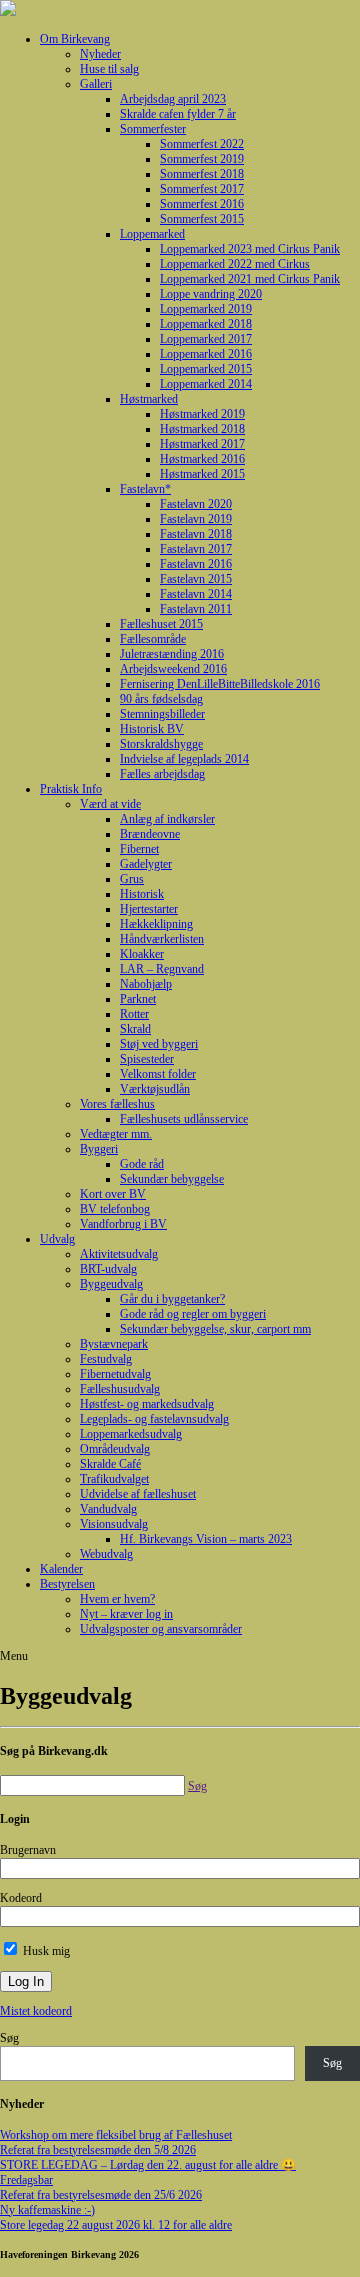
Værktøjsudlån (155, 1089)
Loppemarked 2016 (206, 354)
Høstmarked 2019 (202, 414)
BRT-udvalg (108, 1269)
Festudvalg (106, 1359)
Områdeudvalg (115, 1449)
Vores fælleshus (117, 1104)
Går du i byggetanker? (172, 1299)
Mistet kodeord (36, 2011)
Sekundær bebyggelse (172, 1179)
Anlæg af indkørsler (167, 819)
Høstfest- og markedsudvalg (147, 1404)
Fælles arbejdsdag (162, 774)
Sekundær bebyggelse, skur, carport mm (215, 1329)
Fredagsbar (26, 2180)
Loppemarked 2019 (206, 309)
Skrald (135, 1029)
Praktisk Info (71, 789)
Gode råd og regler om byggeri (193, 1314)
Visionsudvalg (114, 1524)
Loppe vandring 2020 (211, 294)
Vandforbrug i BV (123, 1224)
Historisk (142, 894)
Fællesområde (153, 639)
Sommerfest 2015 (202, 219)
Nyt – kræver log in (126, 1614)
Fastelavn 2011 (196, 609)
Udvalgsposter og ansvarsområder (161, 1629)
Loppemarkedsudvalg (131, 1434)
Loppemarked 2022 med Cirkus (235, 264)
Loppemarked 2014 (206, 384)
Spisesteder (147, 1059)
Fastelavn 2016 (196, 564)
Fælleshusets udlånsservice (184, 1119)
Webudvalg (106, 1554)
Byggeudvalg (111, 1284)
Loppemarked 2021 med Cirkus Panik (250, 279)
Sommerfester (153, 129)
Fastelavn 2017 (196, 549)
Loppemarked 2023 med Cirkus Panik (250, 249)
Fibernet (139, 849)
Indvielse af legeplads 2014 (184, 759)
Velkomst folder (158, 1074)
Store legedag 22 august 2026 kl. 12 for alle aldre (116, 2225)
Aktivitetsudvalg (119, 1254)
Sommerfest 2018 (202, 174)
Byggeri (99, 1149)
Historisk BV (152, 729)
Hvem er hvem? (117, 1599)
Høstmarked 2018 (202, 429)
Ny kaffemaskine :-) (47, 2210)
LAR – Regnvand (162, 969)
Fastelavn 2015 (196, 579)
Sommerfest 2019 (202, 159)
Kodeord (21, 1898)
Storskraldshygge (161, 744)
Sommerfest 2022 (202, 144)
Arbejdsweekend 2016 (173, 669)
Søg (9, 2038)
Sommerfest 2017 (202, 189)
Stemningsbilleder (162, 714)
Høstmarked (149, 399)
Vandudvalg (108, 1509)
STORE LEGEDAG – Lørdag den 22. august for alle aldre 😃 (148, 2165)
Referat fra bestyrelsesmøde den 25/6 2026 (101, 2195)
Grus (132, 879)
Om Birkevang (75, 39)
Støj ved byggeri (159, 1044)
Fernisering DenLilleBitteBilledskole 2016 (220, 684)
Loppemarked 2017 (206, 339)
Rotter (134, 1014)
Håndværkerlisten (162, 939)
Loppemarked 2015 (206, 369)
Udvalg (57, 1239)
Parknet (138, 999)
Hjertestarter (149, 909)
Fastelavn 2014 (196, 594)
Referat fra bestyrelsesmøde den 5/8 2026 (98, 2150)
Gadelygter (146, 864)
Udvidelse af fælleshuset (138, 1494)
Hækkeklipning (156, 924)
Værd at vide (110, 804)
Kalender (61, 1569)
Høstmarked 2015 (202, 474)
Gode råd (142, 1164)
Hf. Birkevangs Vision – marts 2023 (206, 1539)
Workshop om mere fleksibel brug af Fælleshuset (116, 2135)
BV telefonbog (115, 1209)
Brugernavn (28, 1850)
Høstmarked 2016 (202, 459)
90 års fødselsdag (161, 699)
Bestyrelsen (67, 1584)
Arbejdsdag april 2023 (173, 99)
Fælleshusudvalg (120, 1389)
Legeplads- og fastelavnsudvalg (154, 1419)
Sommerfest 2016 (202, 204)
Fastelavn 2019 (196, 519)
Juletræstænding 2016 (172, 654)
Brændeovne (150, 834)
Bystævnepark (114, 1344)
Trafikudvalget (114, 1479)
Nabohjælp (146, 984)
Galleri (96, 84)
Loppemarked (152, 234)
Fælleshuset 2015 (161, 624)
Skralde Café (110, 1464)
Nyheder (100, 54)
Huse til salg (109, 69)
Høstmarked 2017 (202, 444)
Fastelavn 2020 (196, 504)
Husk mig (45, 1951)
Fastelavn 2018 (196, 534)
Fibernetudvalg (115, 1374)
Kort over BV (113, 1194)
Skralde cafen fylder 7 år (178, 114)
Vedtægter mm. (116, 1134)
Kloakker (142, 954)
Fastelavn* (145, 489)
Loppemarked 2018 (206, 324)
